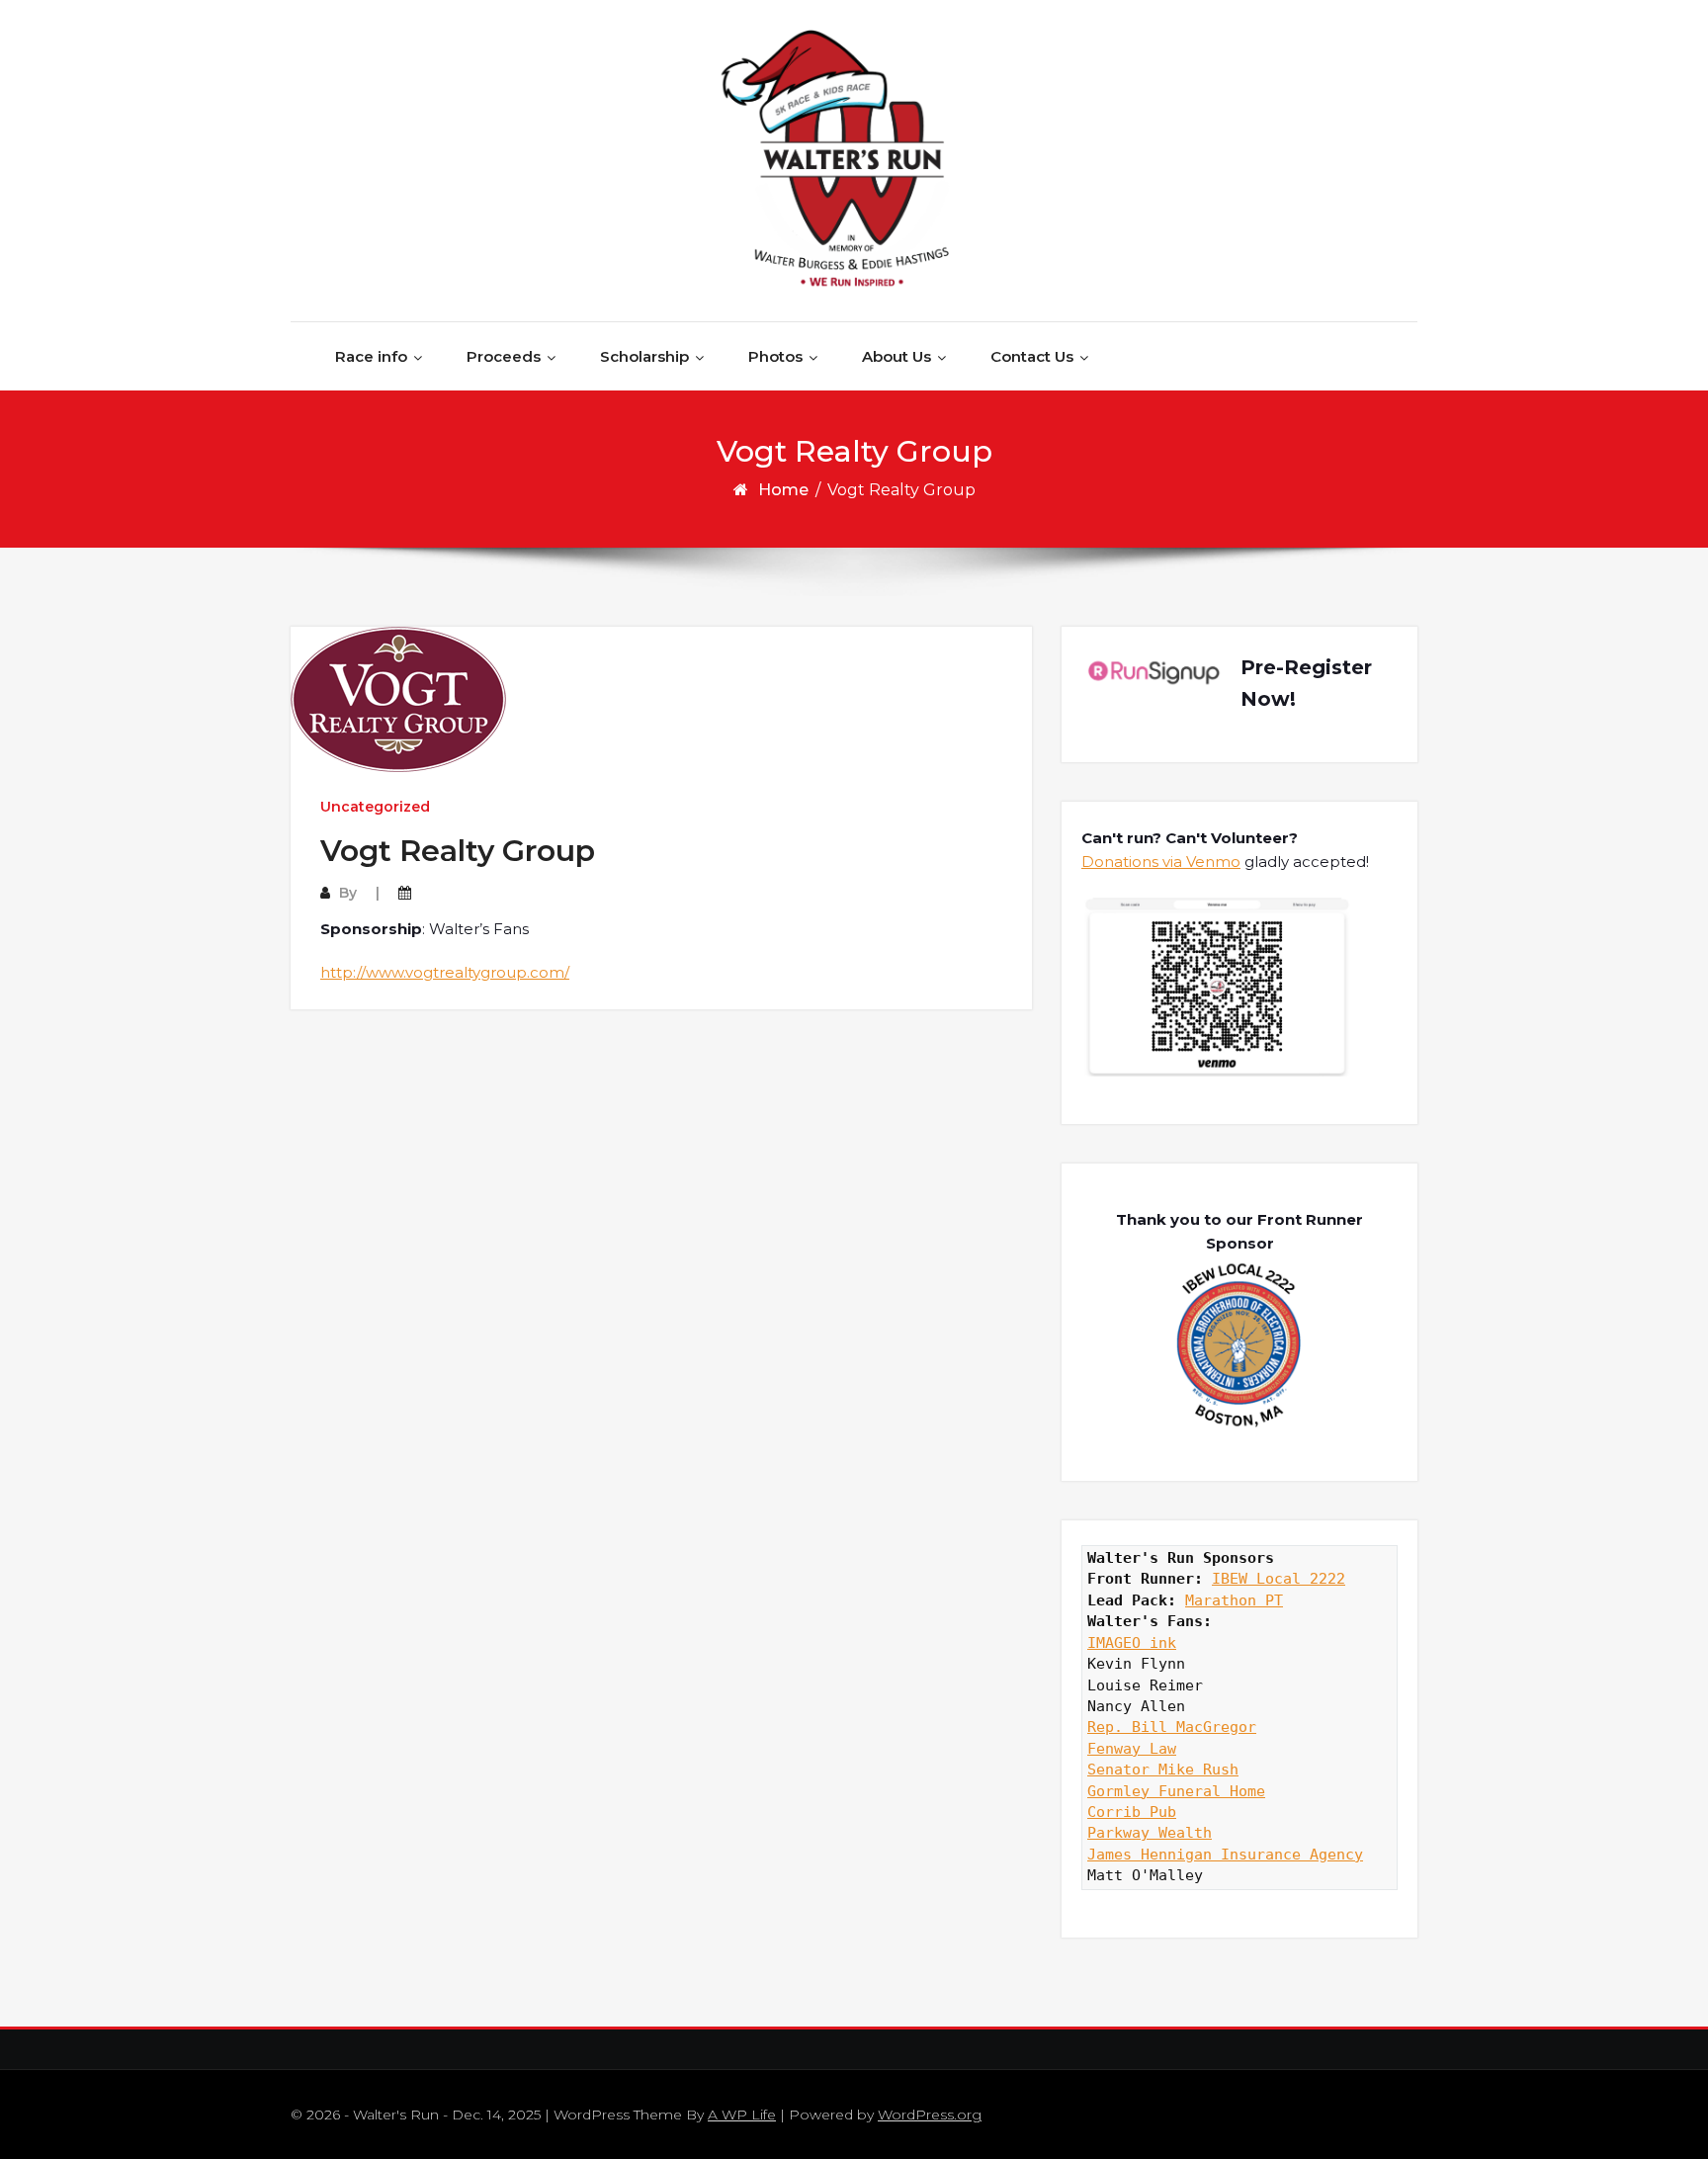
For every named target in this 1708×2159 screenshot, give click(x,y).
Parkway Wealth (1150, 1833)
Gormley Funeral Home (1176, 1791)
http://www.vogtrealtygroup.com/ (445, 972)
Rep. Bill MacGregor (1172, 1727)
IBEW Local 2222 (1279, 1579)
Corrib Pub (1132, 1812)
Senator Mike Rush (1163, 1770)
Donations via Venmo (1161, 862)
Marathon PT (1234, 1600)
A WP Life (742, 2115)
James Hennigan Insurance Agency (1225, 1855)
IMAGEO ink (1132, 1643)
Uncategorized (375, 807)
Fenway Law (1132, 1749)
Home (783, 490)
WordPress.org (930, 2115)
